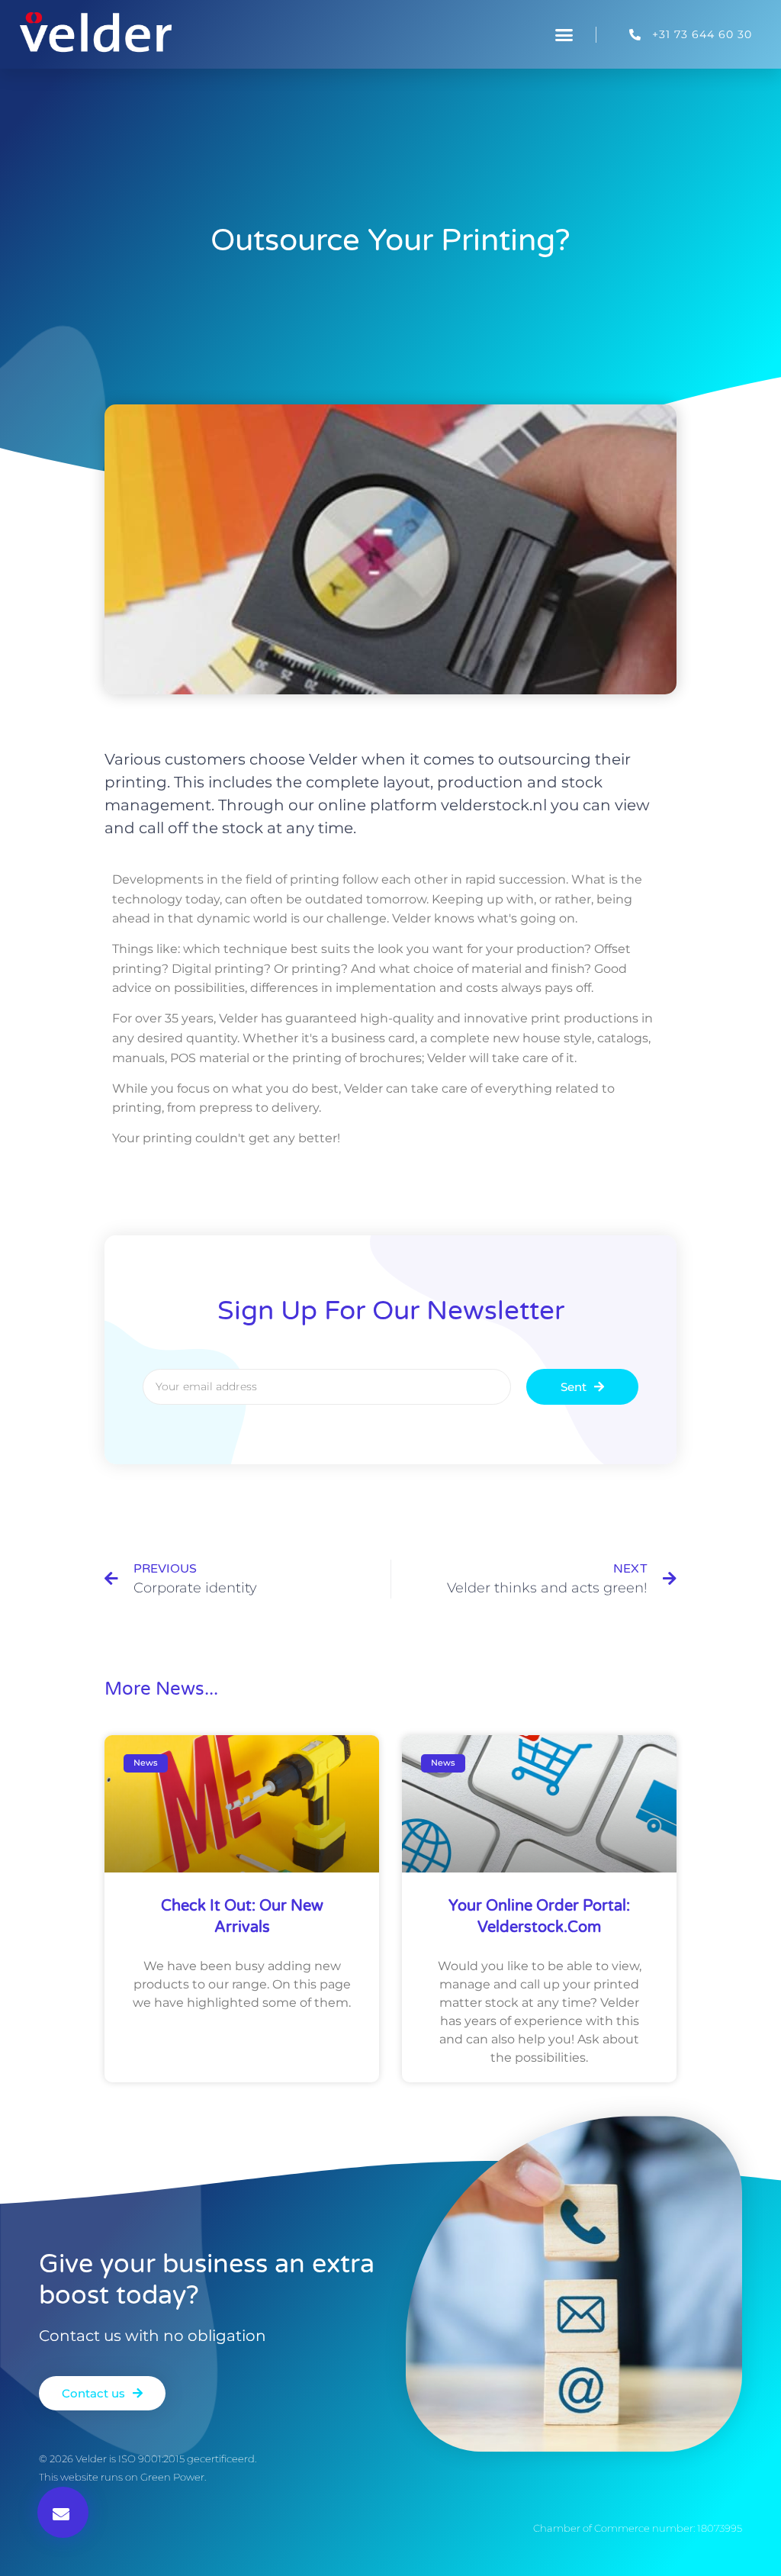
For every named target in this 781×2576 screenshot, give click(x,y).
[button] (564, 34)
